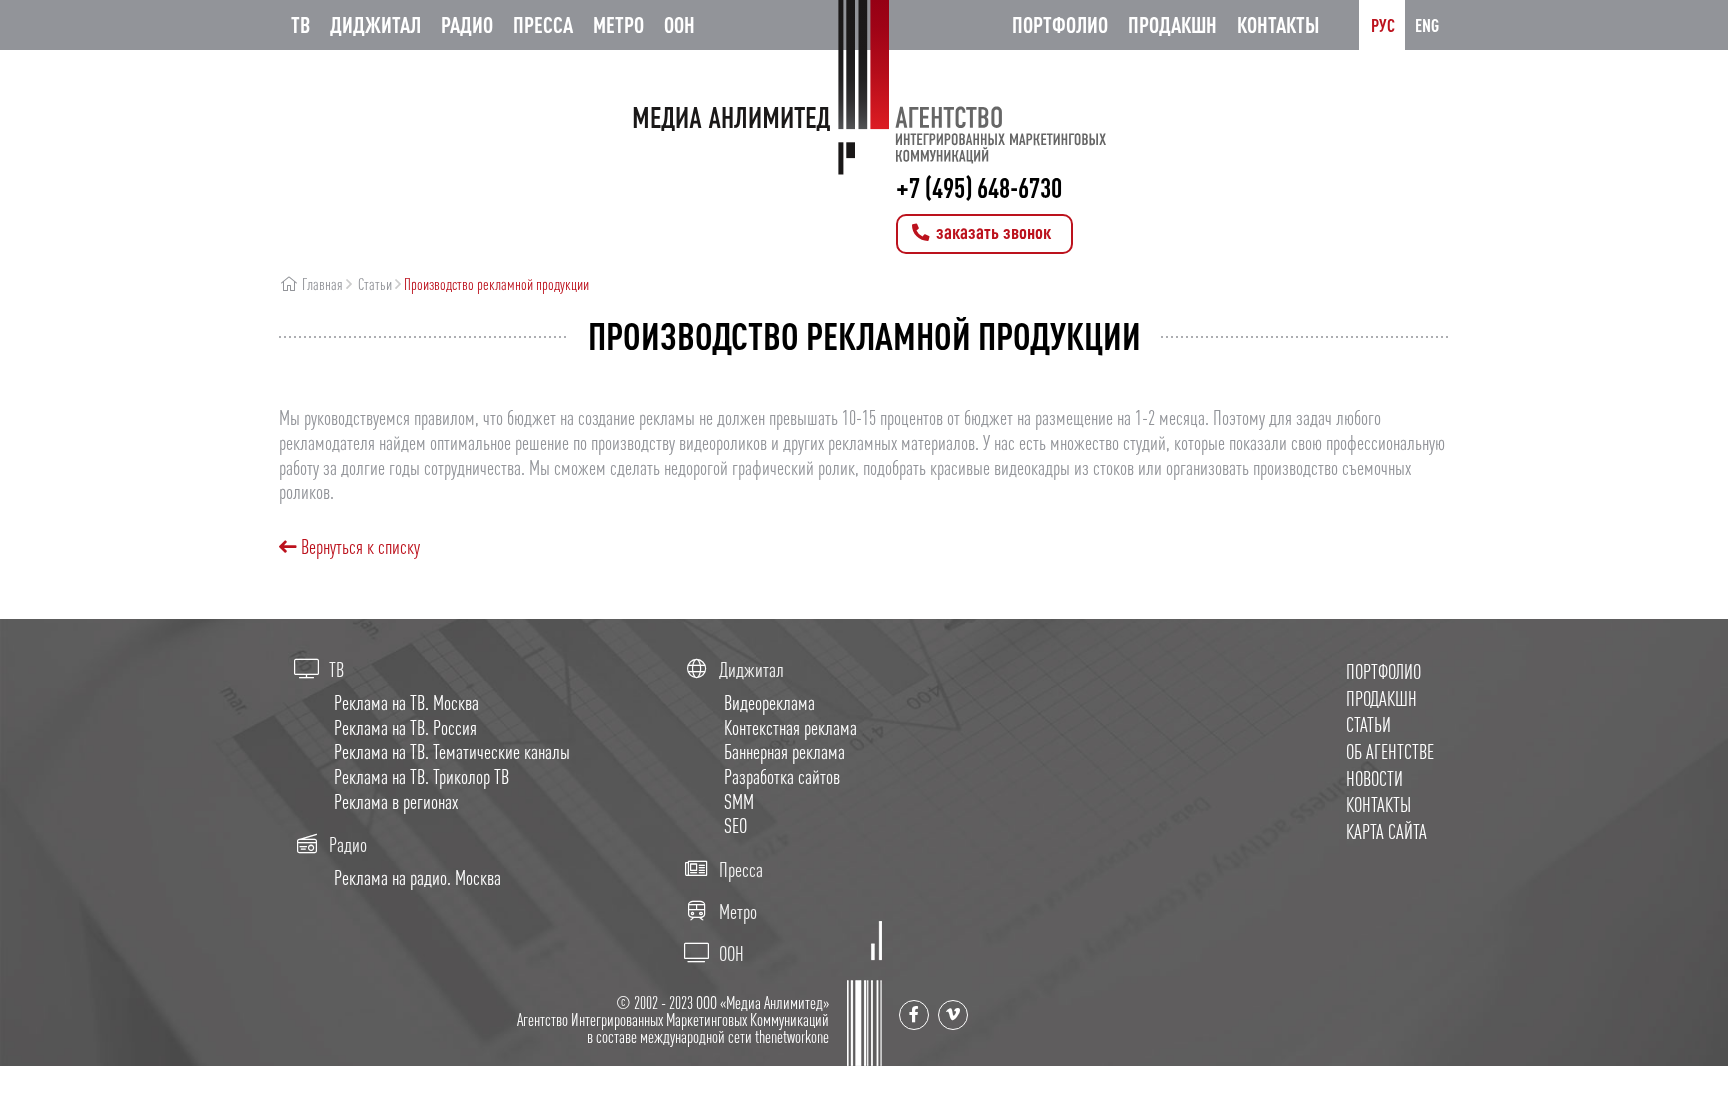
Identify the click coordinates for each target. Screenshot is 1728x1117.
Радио (467, 24)
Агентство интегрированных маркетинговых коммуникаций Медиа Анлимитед (864, 87)
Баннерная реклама (784, 751)
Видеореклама (769, 702)
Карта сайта (1386, 831)
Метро (618, 24)
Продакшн (1172, 24)
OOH (679, 24)
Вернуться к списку (358, 546)
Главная (321, 284)
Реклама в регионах (396, 801)
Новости (1374, 778)
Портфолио (1060, 24)
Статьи (375, 284)
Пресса (543, 24)
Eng (1427, 25)
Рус (1383, 25)
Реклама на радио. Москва (417, 877)
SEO (735, 825)
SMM (739, 801)
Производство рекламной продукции (496, 284)
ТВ (300, 24)
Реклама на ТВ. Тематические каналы (452, 751)
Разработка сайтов (782, 776)
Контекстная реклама (790, 727)
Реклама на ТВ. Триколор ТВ (421, 776)
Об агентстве (1390, 751)
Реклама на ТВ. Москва (406, 702)
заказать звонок (991, 231)
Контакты (1278, 24)
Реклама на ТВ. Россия (405, 727)
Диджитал (375, 24)
